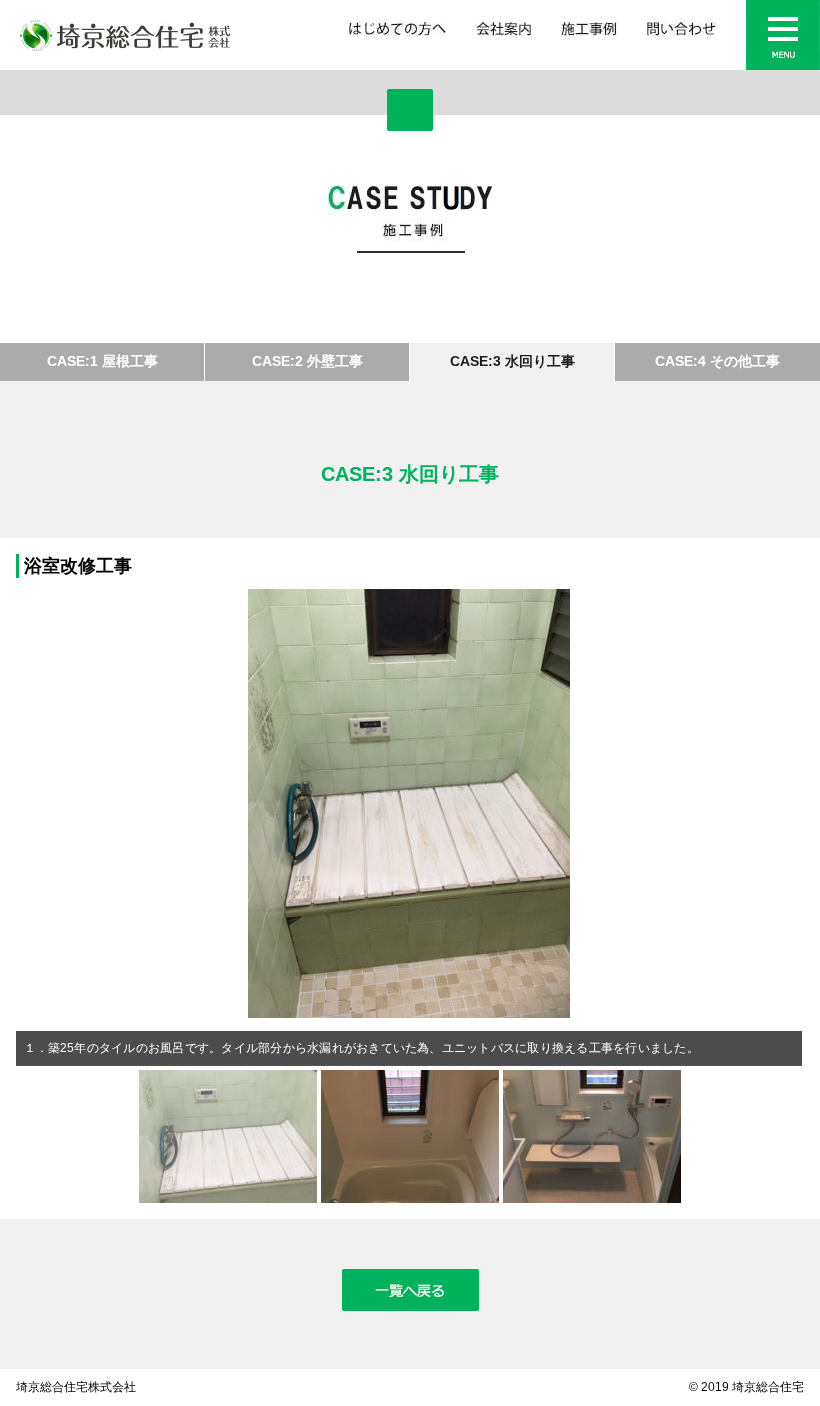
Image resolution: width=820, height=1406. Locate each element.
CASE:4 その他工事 (717, 361)
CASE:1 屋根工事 (102, 361)
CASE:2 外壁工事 (307, 361)
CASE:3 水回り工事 (512, 361)
